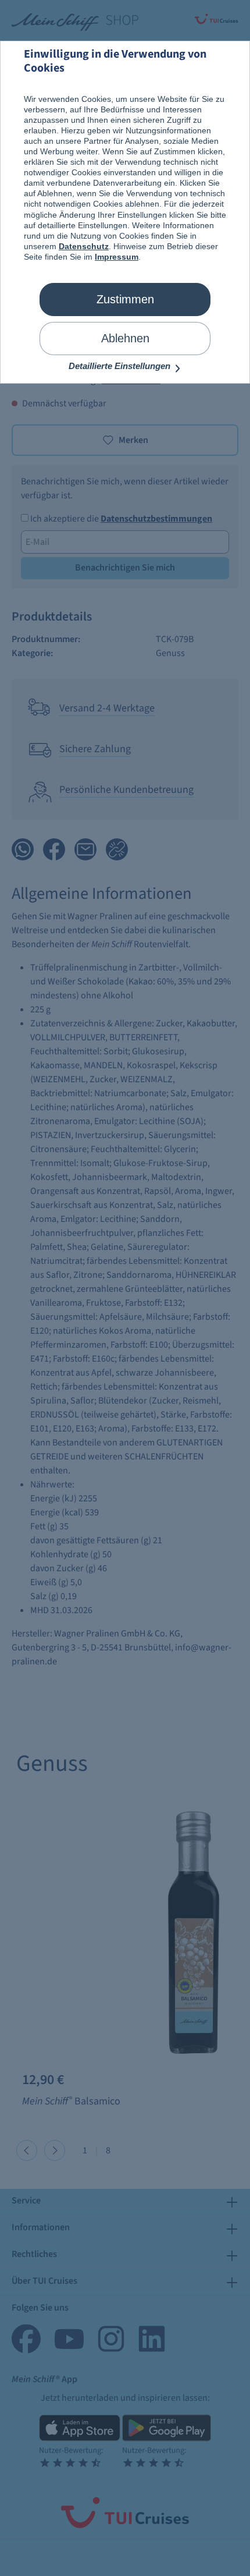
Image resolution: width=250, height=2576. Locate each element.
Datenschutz (84, 246)
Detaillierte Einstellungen (121, 366)
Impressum (117, 257)
